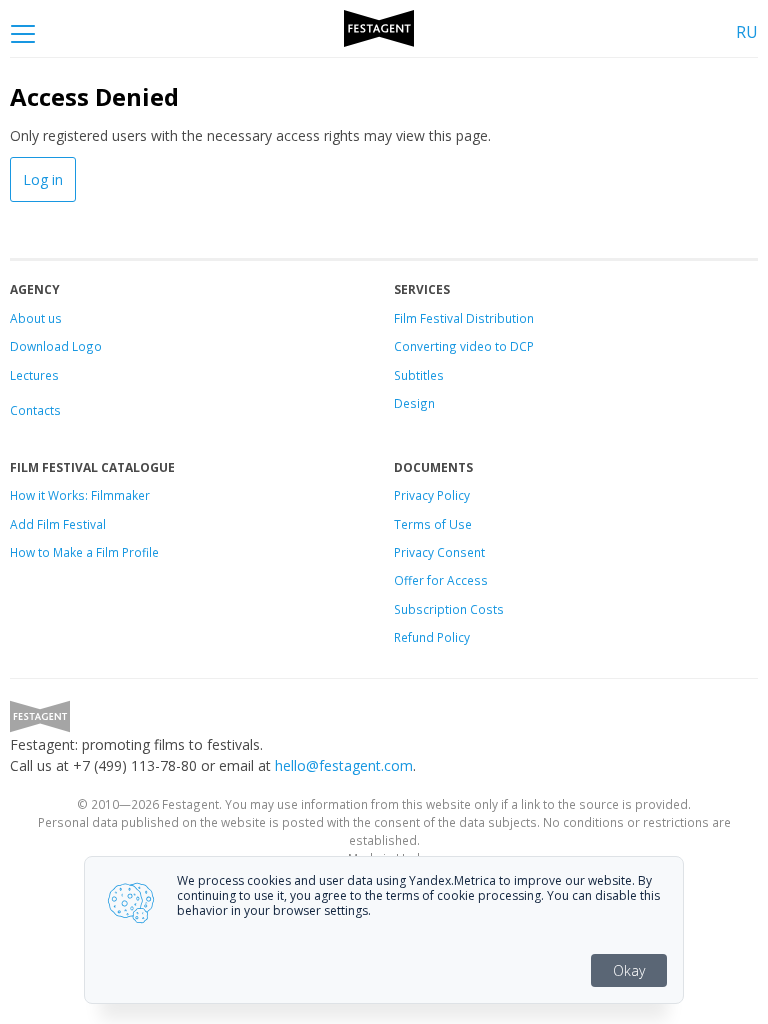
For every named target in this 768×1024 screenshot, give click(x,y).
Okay (629, 970)
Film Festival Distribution (464, 318)
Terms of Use (433, 524)
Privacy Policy (432, 495)
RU (747, 32)
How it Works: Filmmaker (80, 495)
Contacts (35, 410)
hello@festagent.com (344, 765)
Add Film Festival (58, 524)
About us (36, 318)
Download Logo (56, 346)
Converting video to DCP (464, 346)
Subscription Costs (449, 609)
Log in (43, 179)
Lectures (34, 375)
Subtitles (419, 375)
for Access (456, 580)
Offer (409, 580)
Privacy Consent (439, 552)
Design (414, 403)
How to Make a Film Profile (84, 552)
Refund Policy (432, 637)
